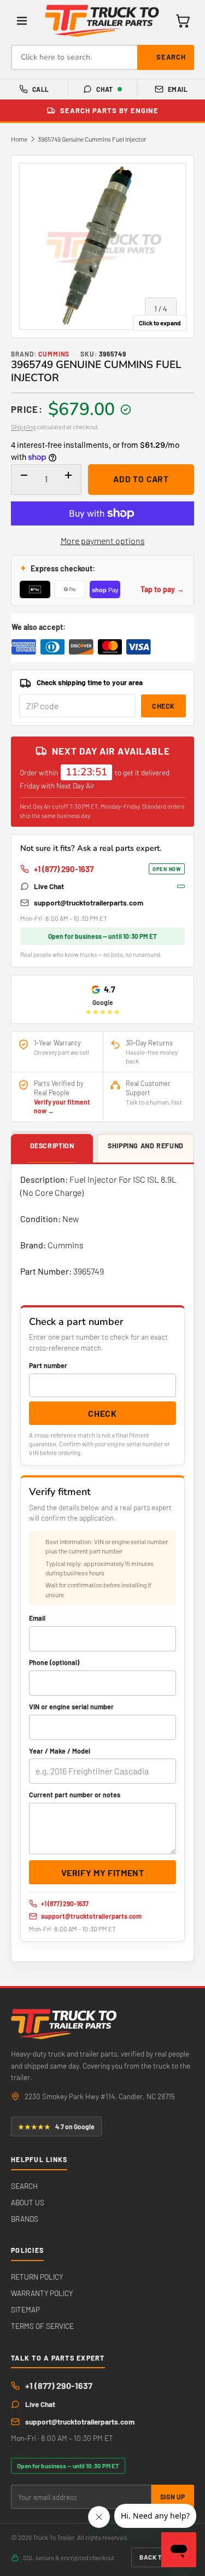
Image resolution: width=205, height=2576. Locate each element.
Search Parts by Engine (110, 110)
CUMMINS (54, 354)
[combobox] (102, 57)
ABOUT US (28, 2202)
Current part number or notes (75, 1795)
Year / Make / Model (60, 1751)
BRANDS (25, 2219)
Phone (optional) (54, 1662)
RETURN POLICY (37, 2277)
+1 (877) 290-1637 (107, 869)
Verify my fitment (103, 1873)
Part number (48, 1365)
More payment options (103, 541)
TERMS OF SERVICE (42, 2326)
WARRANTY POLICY (42, 2293)
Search (171, 57)
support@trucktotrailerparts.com (89, 903)
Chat (105, 89)
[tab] (52, 1149)
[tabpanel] (102, 1563)
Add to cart (141, 479)
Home (19, 139)
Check (163, 706)
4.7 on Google (56, 2127)
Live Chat (49, 886)
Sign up (173, 2497)
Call (41, 89)
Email (178, 89)
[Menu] (22, 21)
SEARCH (24, 2186)
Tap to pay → (162, 589)
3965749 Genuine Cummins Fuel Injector (92, 139)
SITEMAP (25, 2309)
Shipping (23, 427)
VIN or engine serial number (71, 1707)
